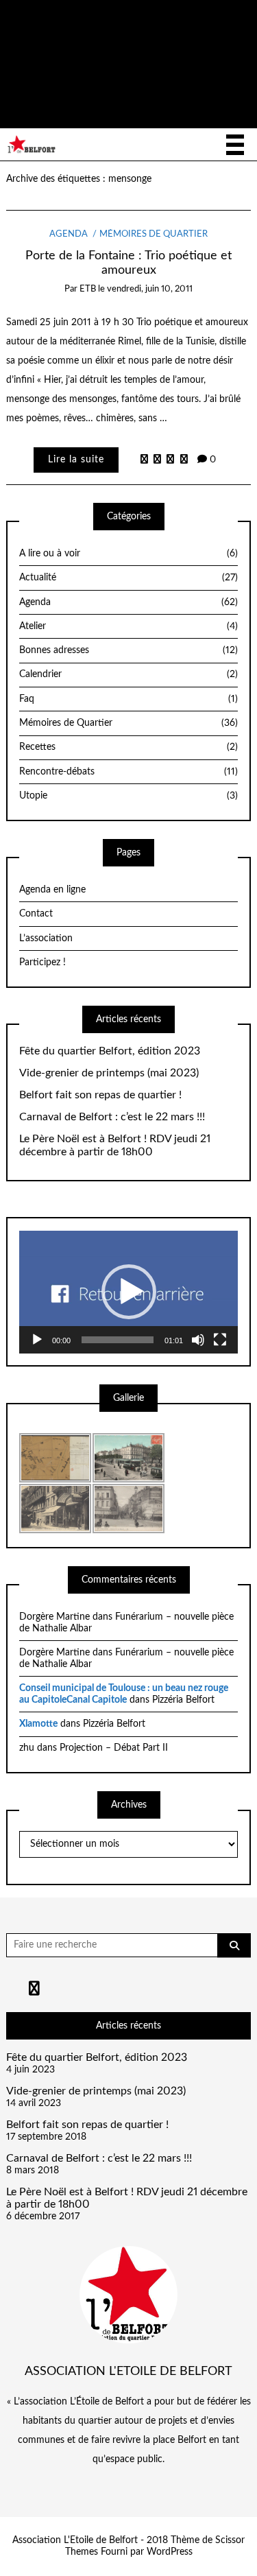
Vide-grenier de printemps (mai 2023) (109, 1073)
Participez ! (42, 962)
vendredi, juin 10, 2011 (150, 289)
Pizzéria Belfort (183, 1700)
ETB (88, 289)
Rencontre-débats (128, 772)
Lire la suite (76, 460)
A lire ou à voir (128, 554)
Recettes (128, 747)
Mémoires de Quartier (154, 234)
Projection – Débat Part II (114, 1748)
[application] (128, 1292)
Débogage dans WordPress (72, 88)
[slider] (118, 1340)
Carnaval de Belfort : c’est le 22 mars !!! (112, 1117)
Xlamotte (38, 1724)
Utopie (128, 796)
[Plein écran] (220, 1340)
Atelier (128, 626)
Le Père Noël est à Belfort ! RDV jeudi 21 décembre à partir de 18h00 (115, 1145)
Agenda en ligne (52, 890)
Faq (128, 699)
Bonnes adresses (128, 650)
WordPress (170, 2552)
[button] (129, 1292)
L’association (46, 938)
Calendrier (128, 674)
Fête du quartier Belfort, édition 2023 (110, 1051)
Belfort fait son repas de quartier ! (100, 1095)
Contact (36, 914)
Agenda (69, 234)
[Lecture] (37, 1340)
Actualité (128, 578)
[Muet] (198, 1340)
